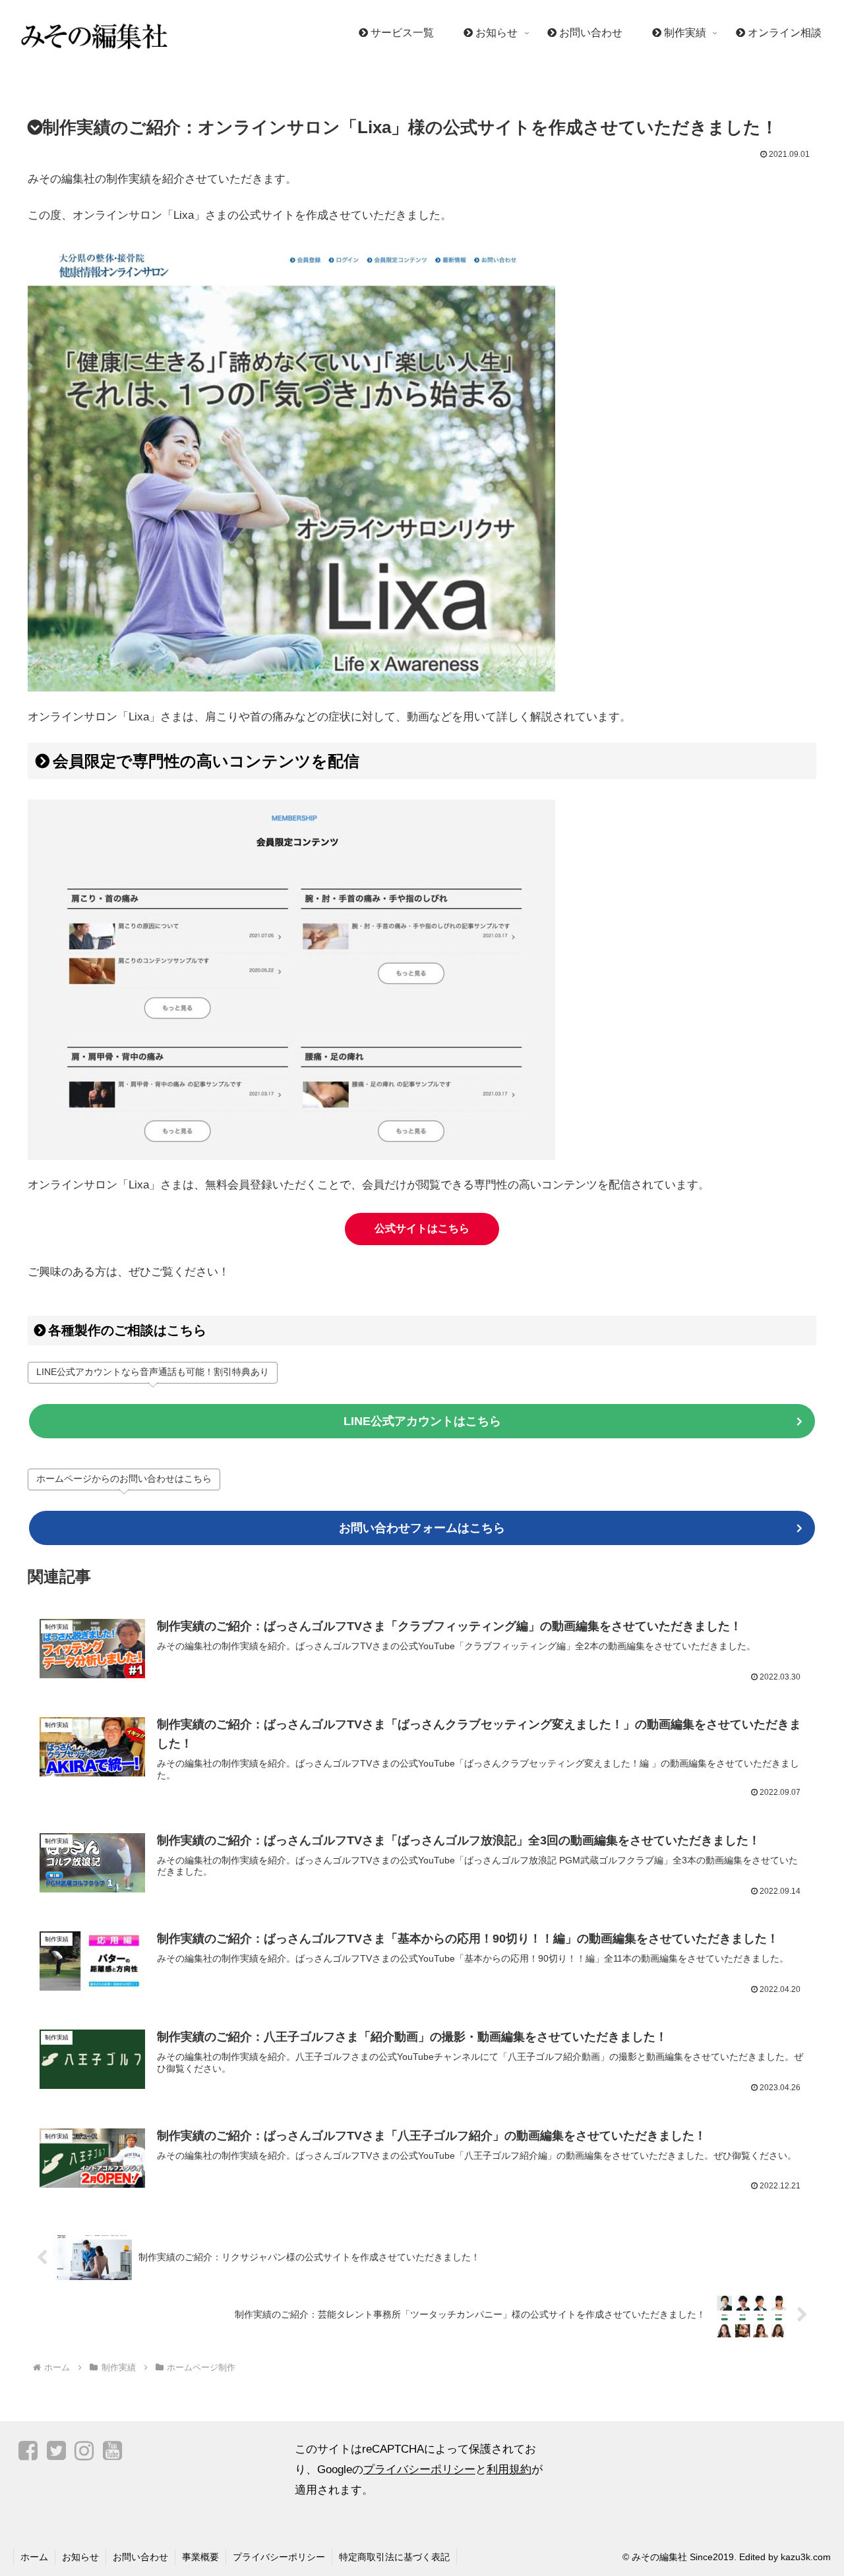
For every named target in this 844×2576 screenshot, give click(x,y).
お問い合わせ (140, 2557)
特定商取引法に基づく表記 (394, 2557)
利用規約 (509, 2470)
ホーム (34, 2557)
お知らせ (80, 2557)
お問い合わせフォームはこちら (422, 1528)
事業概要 (200, 2557)
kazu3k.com (806, 2557)
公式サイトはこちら (422, 1228)
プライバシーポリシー (419, 2470)
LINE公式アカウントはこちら (422, 1421)
